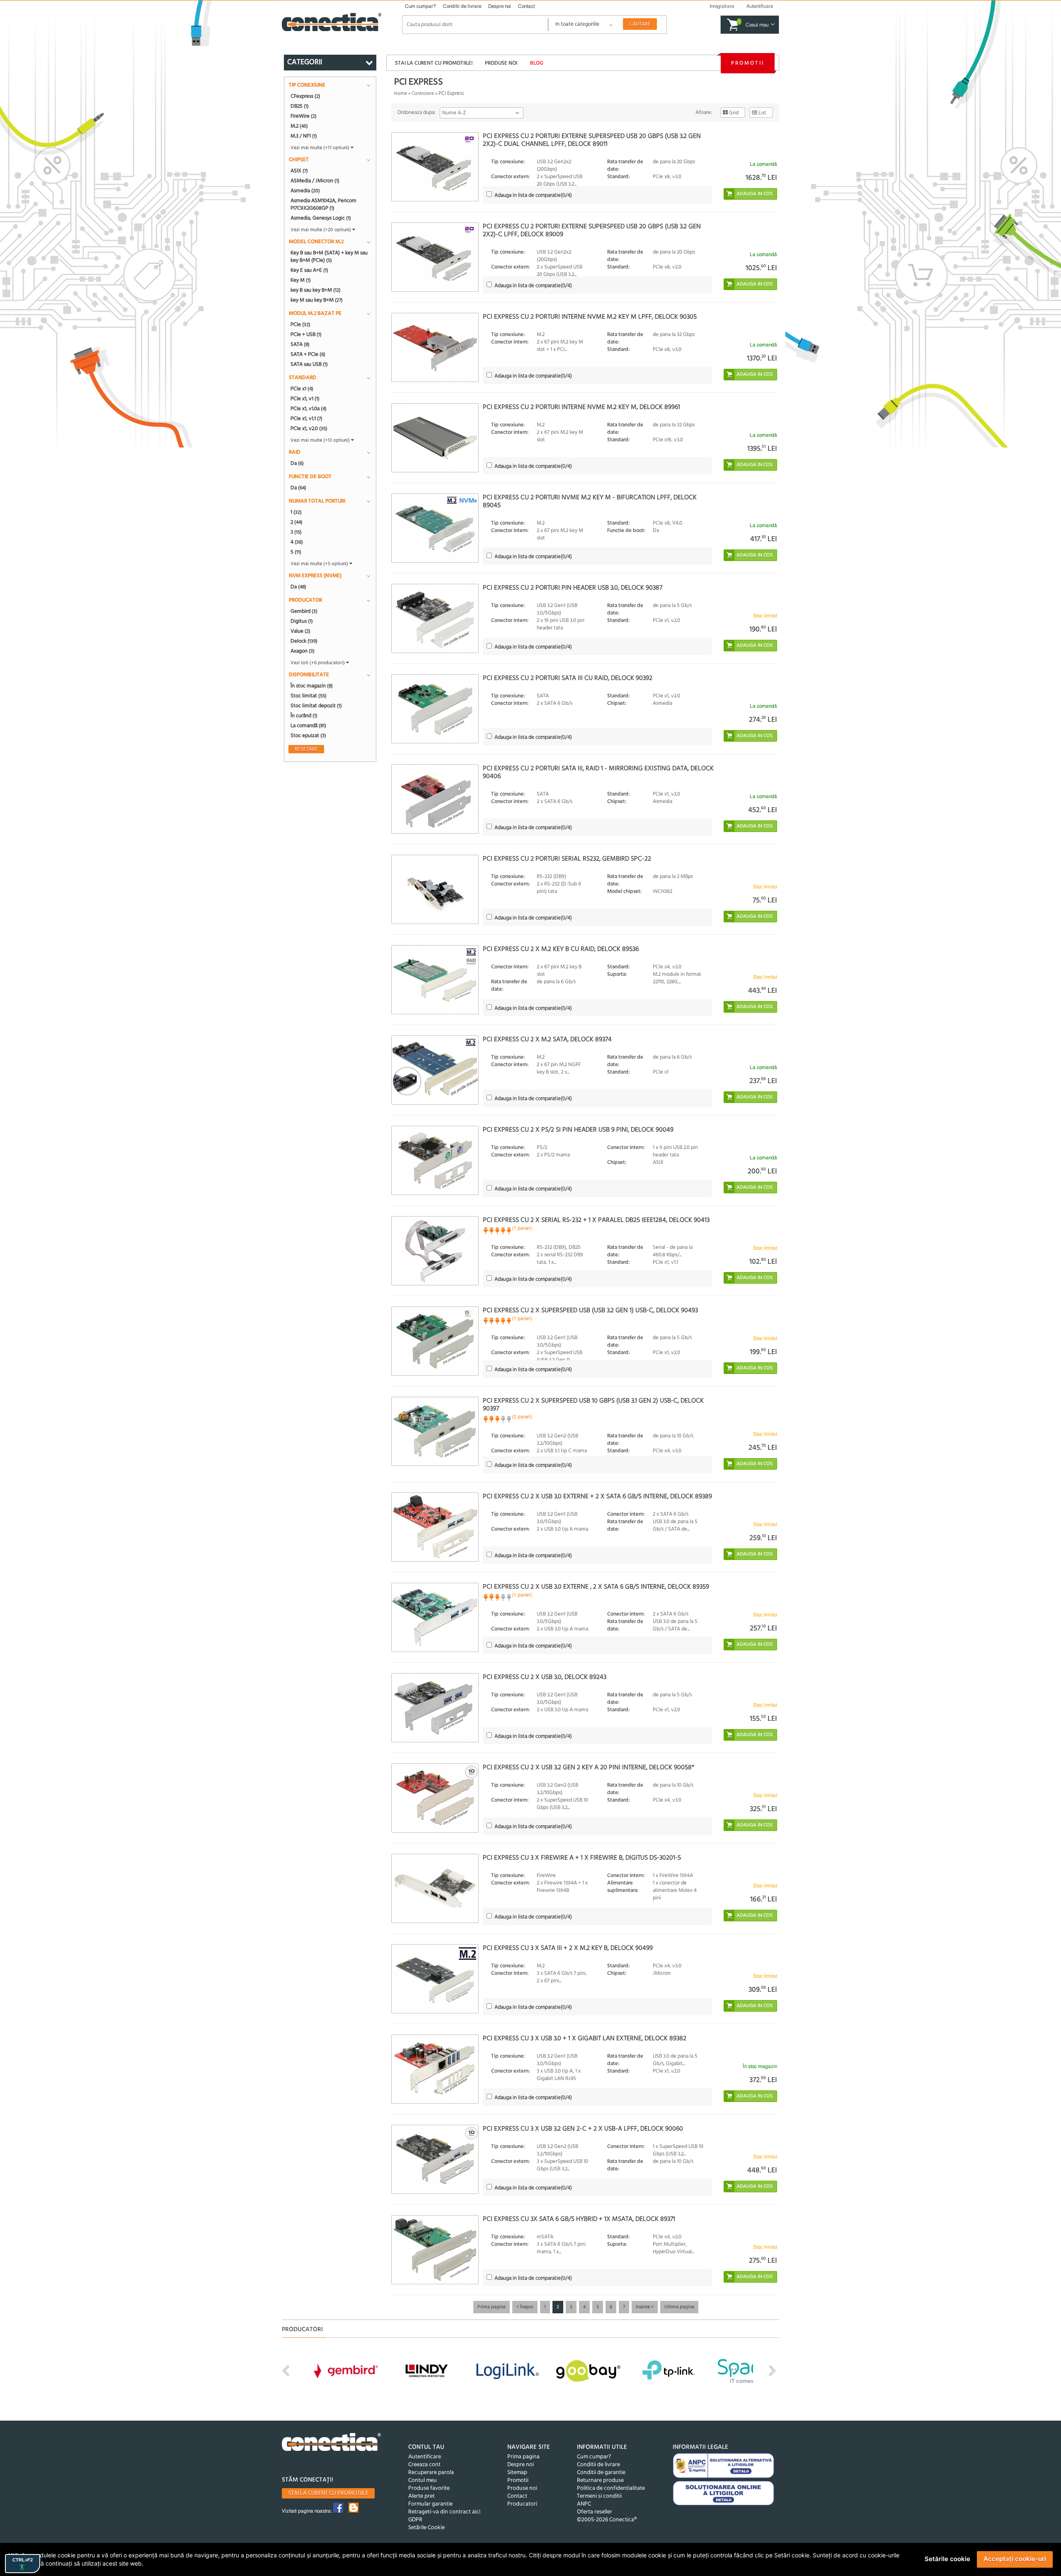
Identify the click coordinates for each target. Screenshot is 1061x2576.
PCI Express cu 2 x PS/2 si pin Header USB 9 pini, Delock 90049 (578, 1130)
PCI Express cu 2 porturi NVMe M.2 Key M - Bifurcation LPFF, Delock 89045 (590, 502)
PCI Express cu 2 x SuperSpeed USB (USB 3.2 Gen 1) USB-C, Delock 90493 (590, 1311)
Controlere (423, 94)
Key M (301, 280)
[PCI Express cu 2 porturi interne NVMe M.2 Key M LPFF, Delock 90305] (435, 347)
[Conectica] (332, 2443)
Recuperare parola (431, 2473)
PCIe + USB (306, 334)
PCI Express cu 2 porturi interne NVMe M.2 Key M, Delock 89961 (581, 407)
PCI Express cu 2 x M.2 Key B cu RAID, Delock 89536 (561, 949)
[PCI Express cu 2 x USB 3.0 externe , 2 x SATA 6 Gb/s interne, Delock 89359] (435, 1617)
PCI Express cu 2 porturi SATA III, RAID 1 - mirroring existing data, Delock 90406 (598, 773)
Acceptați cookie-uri (1015, 2559)
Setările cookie (947, 2559)
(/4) (533, 195)
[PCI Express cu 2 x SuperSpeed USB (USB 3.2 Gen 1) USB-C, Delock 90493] (435, 1341)
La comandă (308, 726)
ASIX (299, 171)
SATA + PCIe (308, 354)
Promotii (748, 63)
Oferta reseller (595, 2512)
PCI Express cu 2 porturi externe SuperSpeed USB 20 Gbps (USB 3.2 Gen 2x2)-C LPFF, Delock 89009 (592, 231)
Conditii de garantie (601, 2473)
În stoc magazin (312, 686)
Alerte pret (421, 2496)
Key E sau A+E (309, 270)
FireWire (304, 116)
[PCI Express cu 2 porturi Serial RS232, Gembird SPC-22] (435, 889)
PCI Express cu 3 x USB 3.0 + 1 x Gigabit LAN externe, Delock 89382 (585, 2039)
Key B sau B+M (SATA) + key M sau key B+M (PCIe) (329, 256)
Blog (537, 63)
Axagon (303, 651)
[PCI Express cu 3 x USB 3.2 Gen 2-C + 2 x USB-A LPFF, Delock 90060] (435, 2159)
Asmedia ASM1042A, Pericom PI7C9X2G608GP (323, 204)
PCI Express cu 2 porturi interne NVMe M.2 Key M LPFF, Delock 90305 (590, 317)
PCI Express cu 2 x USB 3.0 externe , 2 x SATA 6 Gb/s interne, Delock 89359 (596, 1587)
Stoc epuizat (308, 735)
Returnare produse (600, 2480)
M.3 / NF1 (304, 136)
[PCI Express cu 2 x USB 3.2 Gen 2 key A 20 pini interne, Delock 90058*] (435, 1798)
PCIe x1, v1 (305, 399)
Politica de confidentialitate (611, 2488)
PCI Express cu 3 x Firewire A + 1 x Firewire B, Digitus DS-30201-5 (582, 1858)
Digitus (302, 621)
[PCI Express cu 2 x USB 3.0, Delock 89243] (435, 1708)
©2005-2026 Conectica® (607, 2520)
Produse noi (501, 63)
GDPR (415, 2520)
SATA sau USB (309, 364)
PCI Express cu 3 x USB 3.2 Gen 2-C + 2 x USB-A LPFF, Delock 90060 (583, 2129)
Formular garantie (430, 2504)
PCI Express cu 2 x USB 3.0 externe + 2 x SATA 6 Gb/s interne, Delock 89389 (597, 1497)
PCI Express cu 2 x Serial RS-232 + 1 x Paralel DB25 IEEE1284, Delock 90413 (596, 1220)
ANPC (584, 2504)
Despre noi (500, 6)
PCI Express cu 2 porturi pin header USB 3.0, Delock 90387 (573, 588)
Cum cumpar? (420, 6)
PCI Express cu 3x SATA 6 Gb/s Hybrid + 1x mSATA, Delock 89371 (579, 2219)
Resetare (306, 749)
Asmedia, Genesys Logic (321, 218)
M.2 (299, 126)
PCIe (300, 324)
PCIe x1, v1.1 (306, 418)
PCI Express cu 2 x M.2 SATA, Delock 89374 (547, 1040)
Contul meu (423, 2480)
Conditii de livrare (462, 6)
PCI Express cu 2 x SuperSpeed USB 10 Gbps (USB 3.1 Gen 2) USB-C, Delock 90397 (593, 1405)
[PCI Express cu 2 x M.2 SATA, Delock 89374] (435, 1070)
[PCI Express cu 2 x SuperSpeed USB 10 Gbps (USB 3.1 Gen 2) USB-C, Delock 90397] (435, 1431)
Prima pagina (492, 2307)
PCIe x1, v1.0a (309, 409)
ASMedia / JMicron (315, 181)
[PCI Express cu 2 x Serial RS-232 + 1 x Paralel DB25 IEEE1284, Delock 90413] (435, 1251)
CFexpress (305, 96)
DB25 (300, 106)
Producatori (522, 2504)
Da (297, 463)
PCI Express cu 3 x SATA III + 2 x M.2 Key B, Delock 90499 (568, 1948)
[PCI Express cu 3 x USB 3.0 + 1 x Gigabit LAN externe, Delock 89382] (435, 2069)
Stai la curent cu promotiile (328, 2493)
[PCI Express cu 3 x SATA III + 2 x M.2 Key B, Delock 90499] (435, 1979)
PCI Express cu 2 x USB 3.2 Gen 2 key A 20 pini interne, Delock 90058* (589, 1768)
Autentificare (425, 2457)
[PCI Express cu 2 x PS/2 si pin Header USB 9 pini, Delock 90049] (435, 1160)
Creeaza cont (424, 2465)
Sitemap (517, 2473)
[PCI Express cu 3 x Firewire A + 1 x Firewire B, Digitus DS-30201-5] (435, 1888)
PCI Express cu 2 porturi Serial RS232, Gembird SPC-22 (567, 859)
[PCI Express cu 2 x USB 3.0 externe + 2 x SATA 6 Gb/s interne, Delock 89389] (435, 1527)
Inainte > (645, 2307)
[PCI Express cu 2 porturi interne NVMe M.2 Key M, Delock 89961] (435, 438)
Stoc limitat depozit (316, 706)
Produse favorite (429, 2488)
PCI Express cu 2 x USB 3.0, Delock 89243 (545, 1677)
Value (300, 631)
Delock (304, 641)
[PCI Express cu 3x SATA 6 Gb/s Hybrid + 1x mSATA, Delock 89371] (435, 2250)
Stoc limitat (309, 696)
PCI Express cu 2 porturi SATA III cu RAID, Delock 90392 (568, 678)
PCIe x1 (302, 389)
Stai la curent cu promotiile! (434, 63)
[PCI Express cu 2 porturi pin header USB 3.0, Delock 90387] (435, 618)
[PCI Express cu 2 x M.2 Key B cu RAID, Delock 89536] (435, 980)
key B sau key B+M (316, 290)
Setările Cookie (426, 2528)
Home (401, 94)
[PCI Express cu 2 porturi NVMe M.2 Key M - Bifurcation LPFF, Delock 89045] (435, 528)
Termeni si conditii (599, 2496)
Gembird (304, 611)
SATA (300, 344)
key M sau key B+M (317, 300)
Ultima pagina (679, 2307)
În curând (304, 716)
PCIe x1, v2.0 (309, 428)
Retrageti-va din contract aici (444, 2512)
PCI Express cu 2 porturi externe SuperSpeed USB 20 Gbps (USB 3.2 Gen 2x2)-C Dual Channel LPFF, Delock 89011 (592, 140)
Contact (526, 6)
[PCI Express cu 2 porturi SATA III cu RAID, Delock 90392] (435, 709)
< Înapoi (525, 2307)
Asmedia (305, 191)
